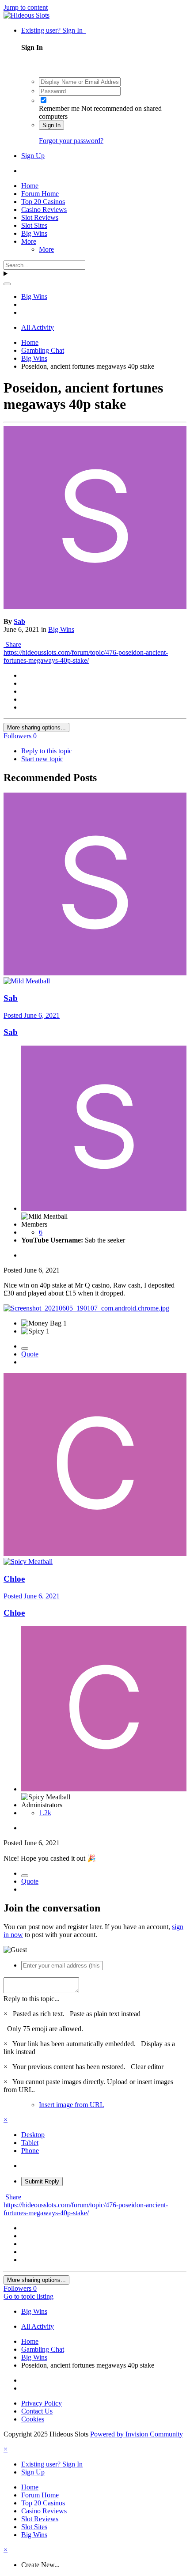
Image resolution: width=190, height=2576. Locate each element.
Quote (30, 1354)
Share (12, 644)
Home (30, 186)
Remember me (59, 108)
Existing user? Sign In (54, 30)
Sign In (51, 125)
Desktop (33, 2135)
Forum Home (40, 194)
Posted (32, 1015)
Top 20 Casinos (43, 202)
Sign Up (33, 156)
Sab (19, 621)
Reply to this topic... (32, 1999)
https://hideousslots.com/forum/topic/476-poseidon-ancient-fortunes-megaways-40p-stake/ (86, 656)
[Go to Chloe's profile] (95, 1554)
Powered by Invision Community (137, 2434)
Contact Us (37, 2411)
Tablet (30, 2143)
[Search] (7, 284)
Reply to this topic (47, 751)
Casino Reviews (44, 210)
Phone (30, 2151)
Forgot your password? (71, 141)
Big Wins (34, 233)
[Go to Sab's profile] (95, 606)
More (29, 241)
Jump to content (26, 7)
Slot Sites (34, 225)
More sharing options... (36, 727)
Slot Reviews (40, 217)
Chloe (14, 1579)
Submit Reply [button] (42, 2181)
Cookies (33, 2419)
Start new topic (42, 759)
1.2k (45, 1813)
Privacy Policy (42, 2403)
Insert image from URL (72, 2105)
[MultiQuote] (25, 1348)
